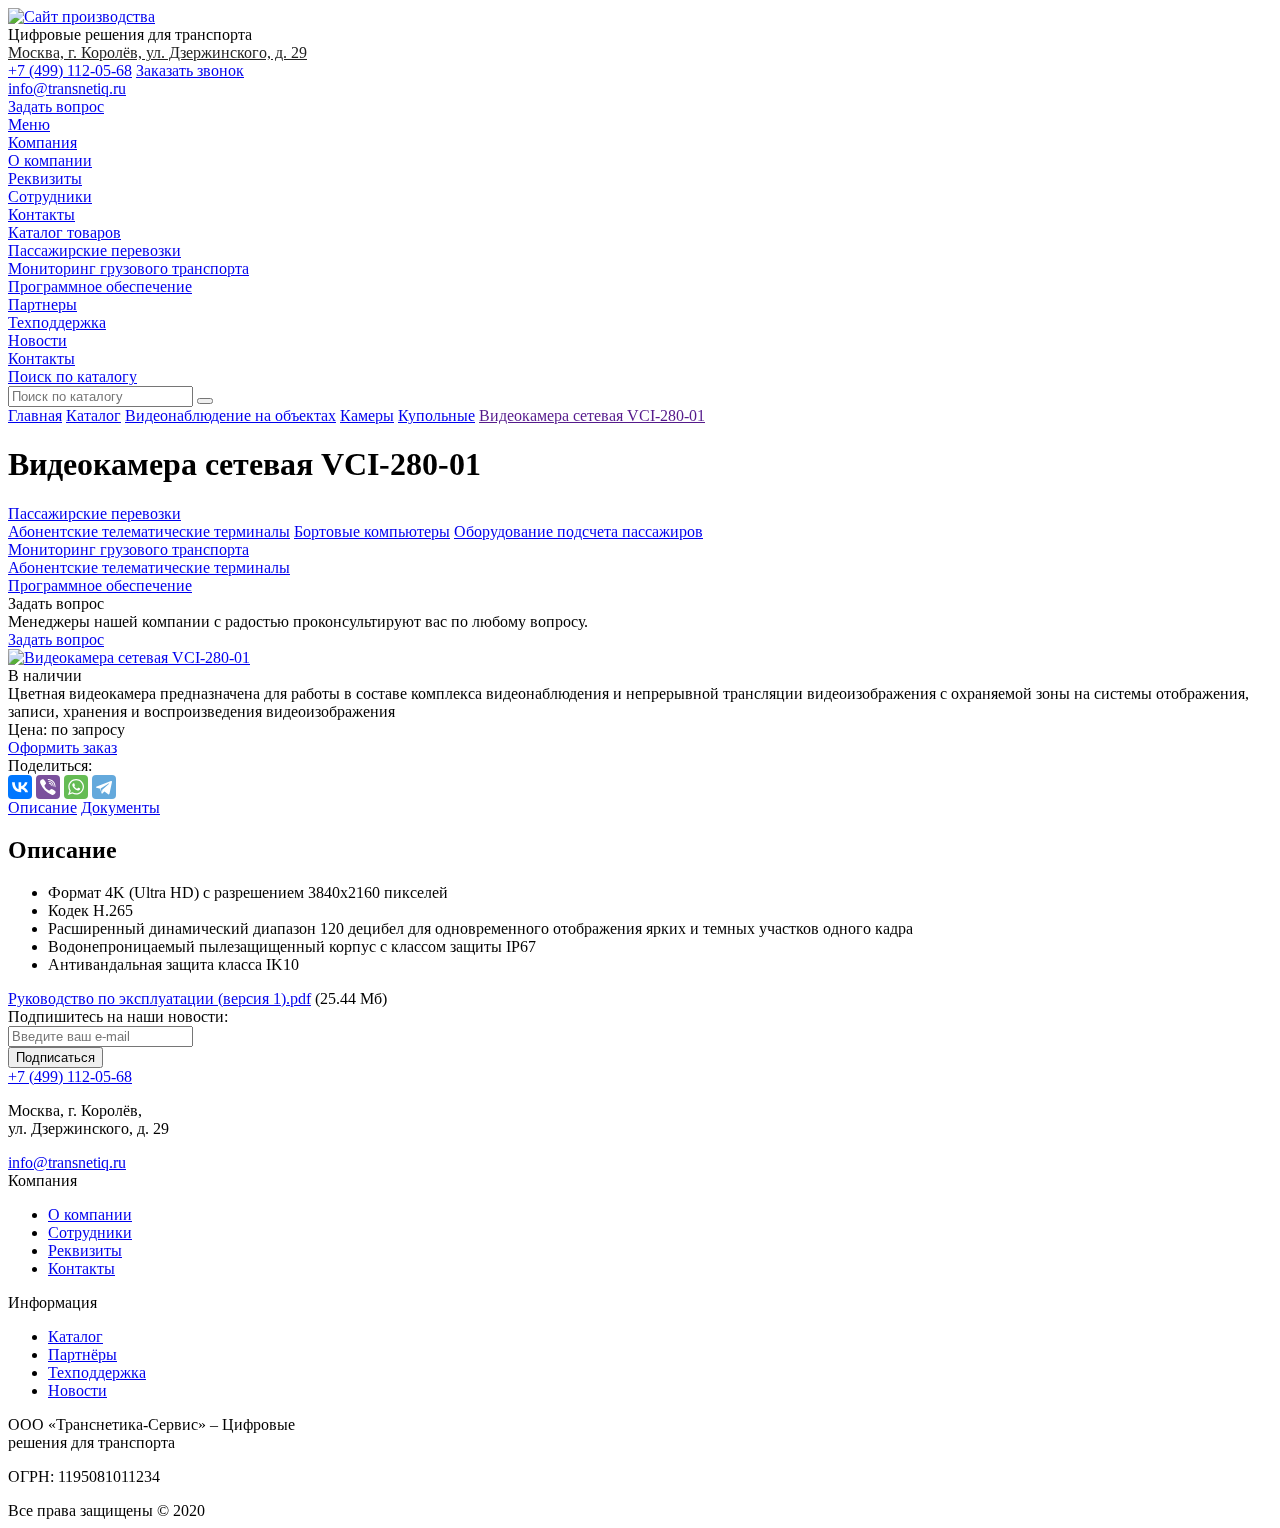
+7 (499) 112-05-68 (70, 70)
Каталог (93, 415)
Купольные (436, 415)
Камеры (367, 415)
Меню (29, 124)
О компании (50, 160)
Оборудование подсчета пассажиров (578, 531)
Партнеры (42, 304)
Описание (42, 807)
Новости (37, 340)
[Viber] (48, 787)
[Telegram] (104, 787)
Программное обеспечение (100, 286)
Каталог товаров (64, 232)
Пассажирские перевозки (94, 250)
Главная (35, 415)
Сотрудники (50, 196)
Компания (42, 142)
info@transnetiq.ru (67, 88)
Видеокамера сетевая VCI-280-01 (592, 415)
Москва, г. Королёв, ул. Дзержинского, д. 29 (157, 52)
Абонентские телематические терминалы (149, 531)
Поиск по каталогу (72, 376)
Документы (120, 807)
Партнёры (82, 1354)
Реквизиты (45, 178)
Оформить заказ (62, 747)
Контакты (41, 214)
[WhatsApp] (76, 787)
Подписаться (55, 1057)
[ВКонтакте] (20, 787)
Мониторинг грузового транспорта (128, 268)
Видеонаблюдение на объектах (230, 415)
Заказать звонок (190, 70)
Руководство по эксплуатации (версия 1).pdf (159, 998)
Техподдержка (57, 322)
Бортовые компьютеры (372, 531)
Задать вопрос (56, 106)
